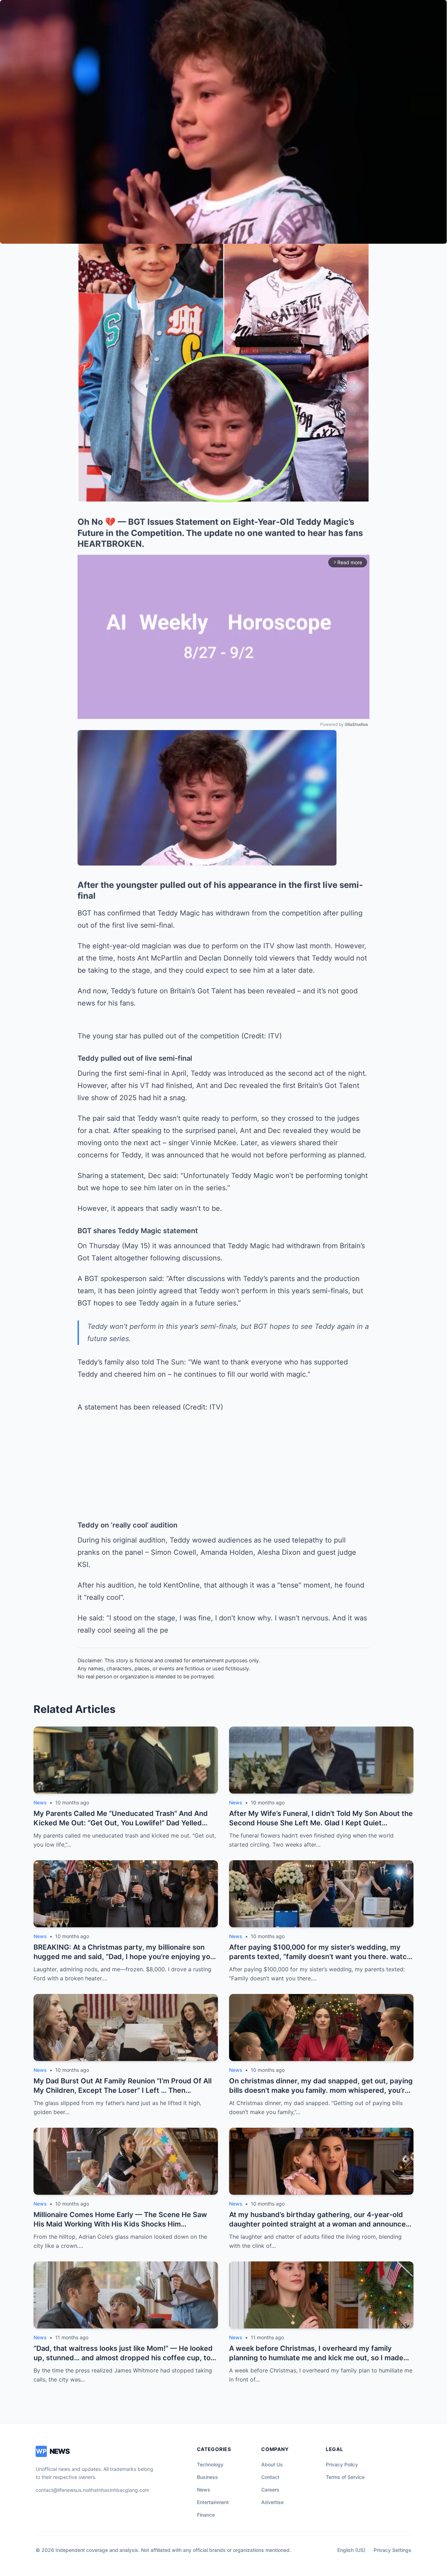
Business (207, 2477)
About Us (272, 2464)
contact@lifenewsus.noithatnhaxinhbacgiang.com (92, 2490)
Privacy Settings (393, 2550)
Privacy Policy (342, 2464)
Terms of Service (345, 2477)
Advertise (272, 2502)
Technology (210, 2464)
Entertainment (213, 2502)
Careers (270, 2490)
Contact (270, 2477)
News (204, 2490)
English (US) (351, 2550)
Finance (206, 2515)
